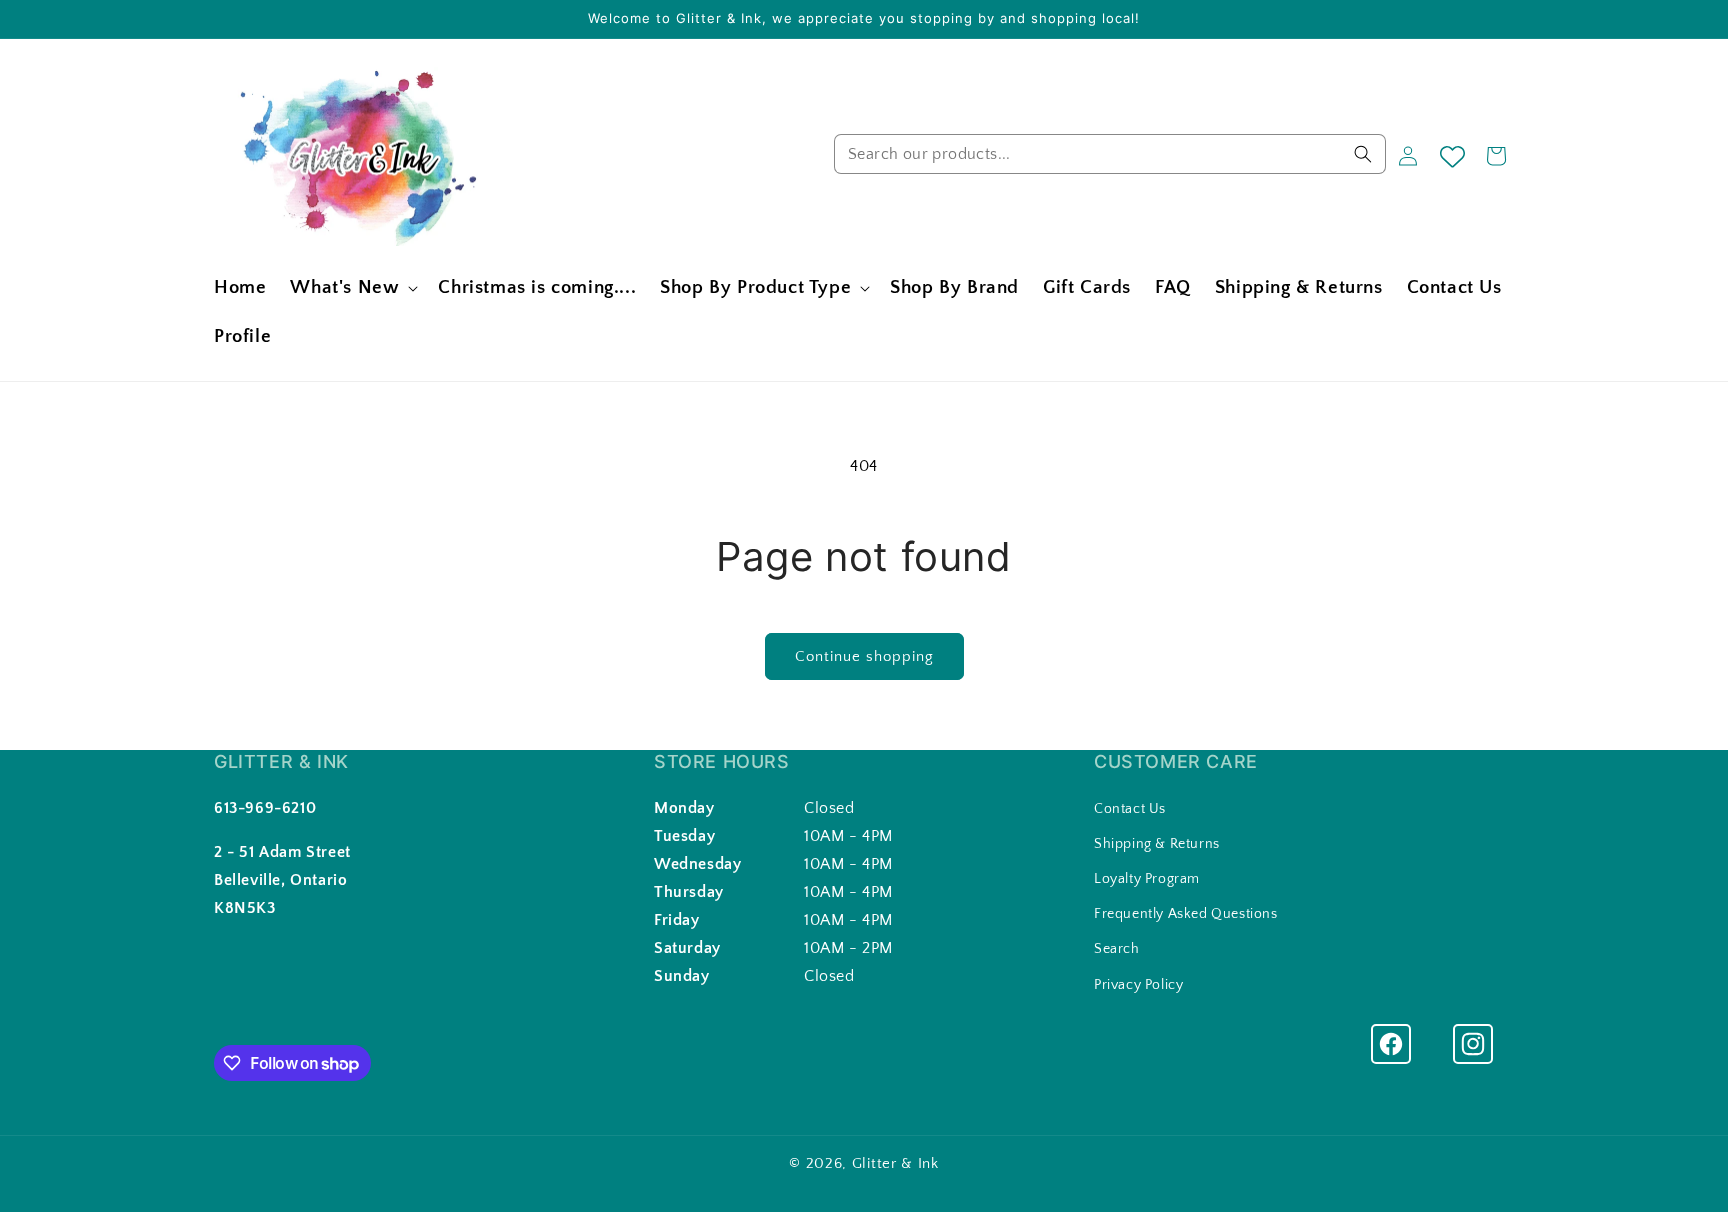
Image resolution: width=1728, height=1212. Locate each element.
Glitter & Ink (895, 1163)
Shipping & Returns (1157, 844)
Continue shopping (864, 656)
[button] (352, 288)
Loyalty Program (1147, 879)
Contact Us (1130, 809)
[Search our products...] (1363, 154)
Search (1117, 949)
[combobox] (1110, 154)
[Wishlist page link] (1452, 156)
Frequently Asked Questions (1186, 914)
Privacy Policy (1138, 985)
